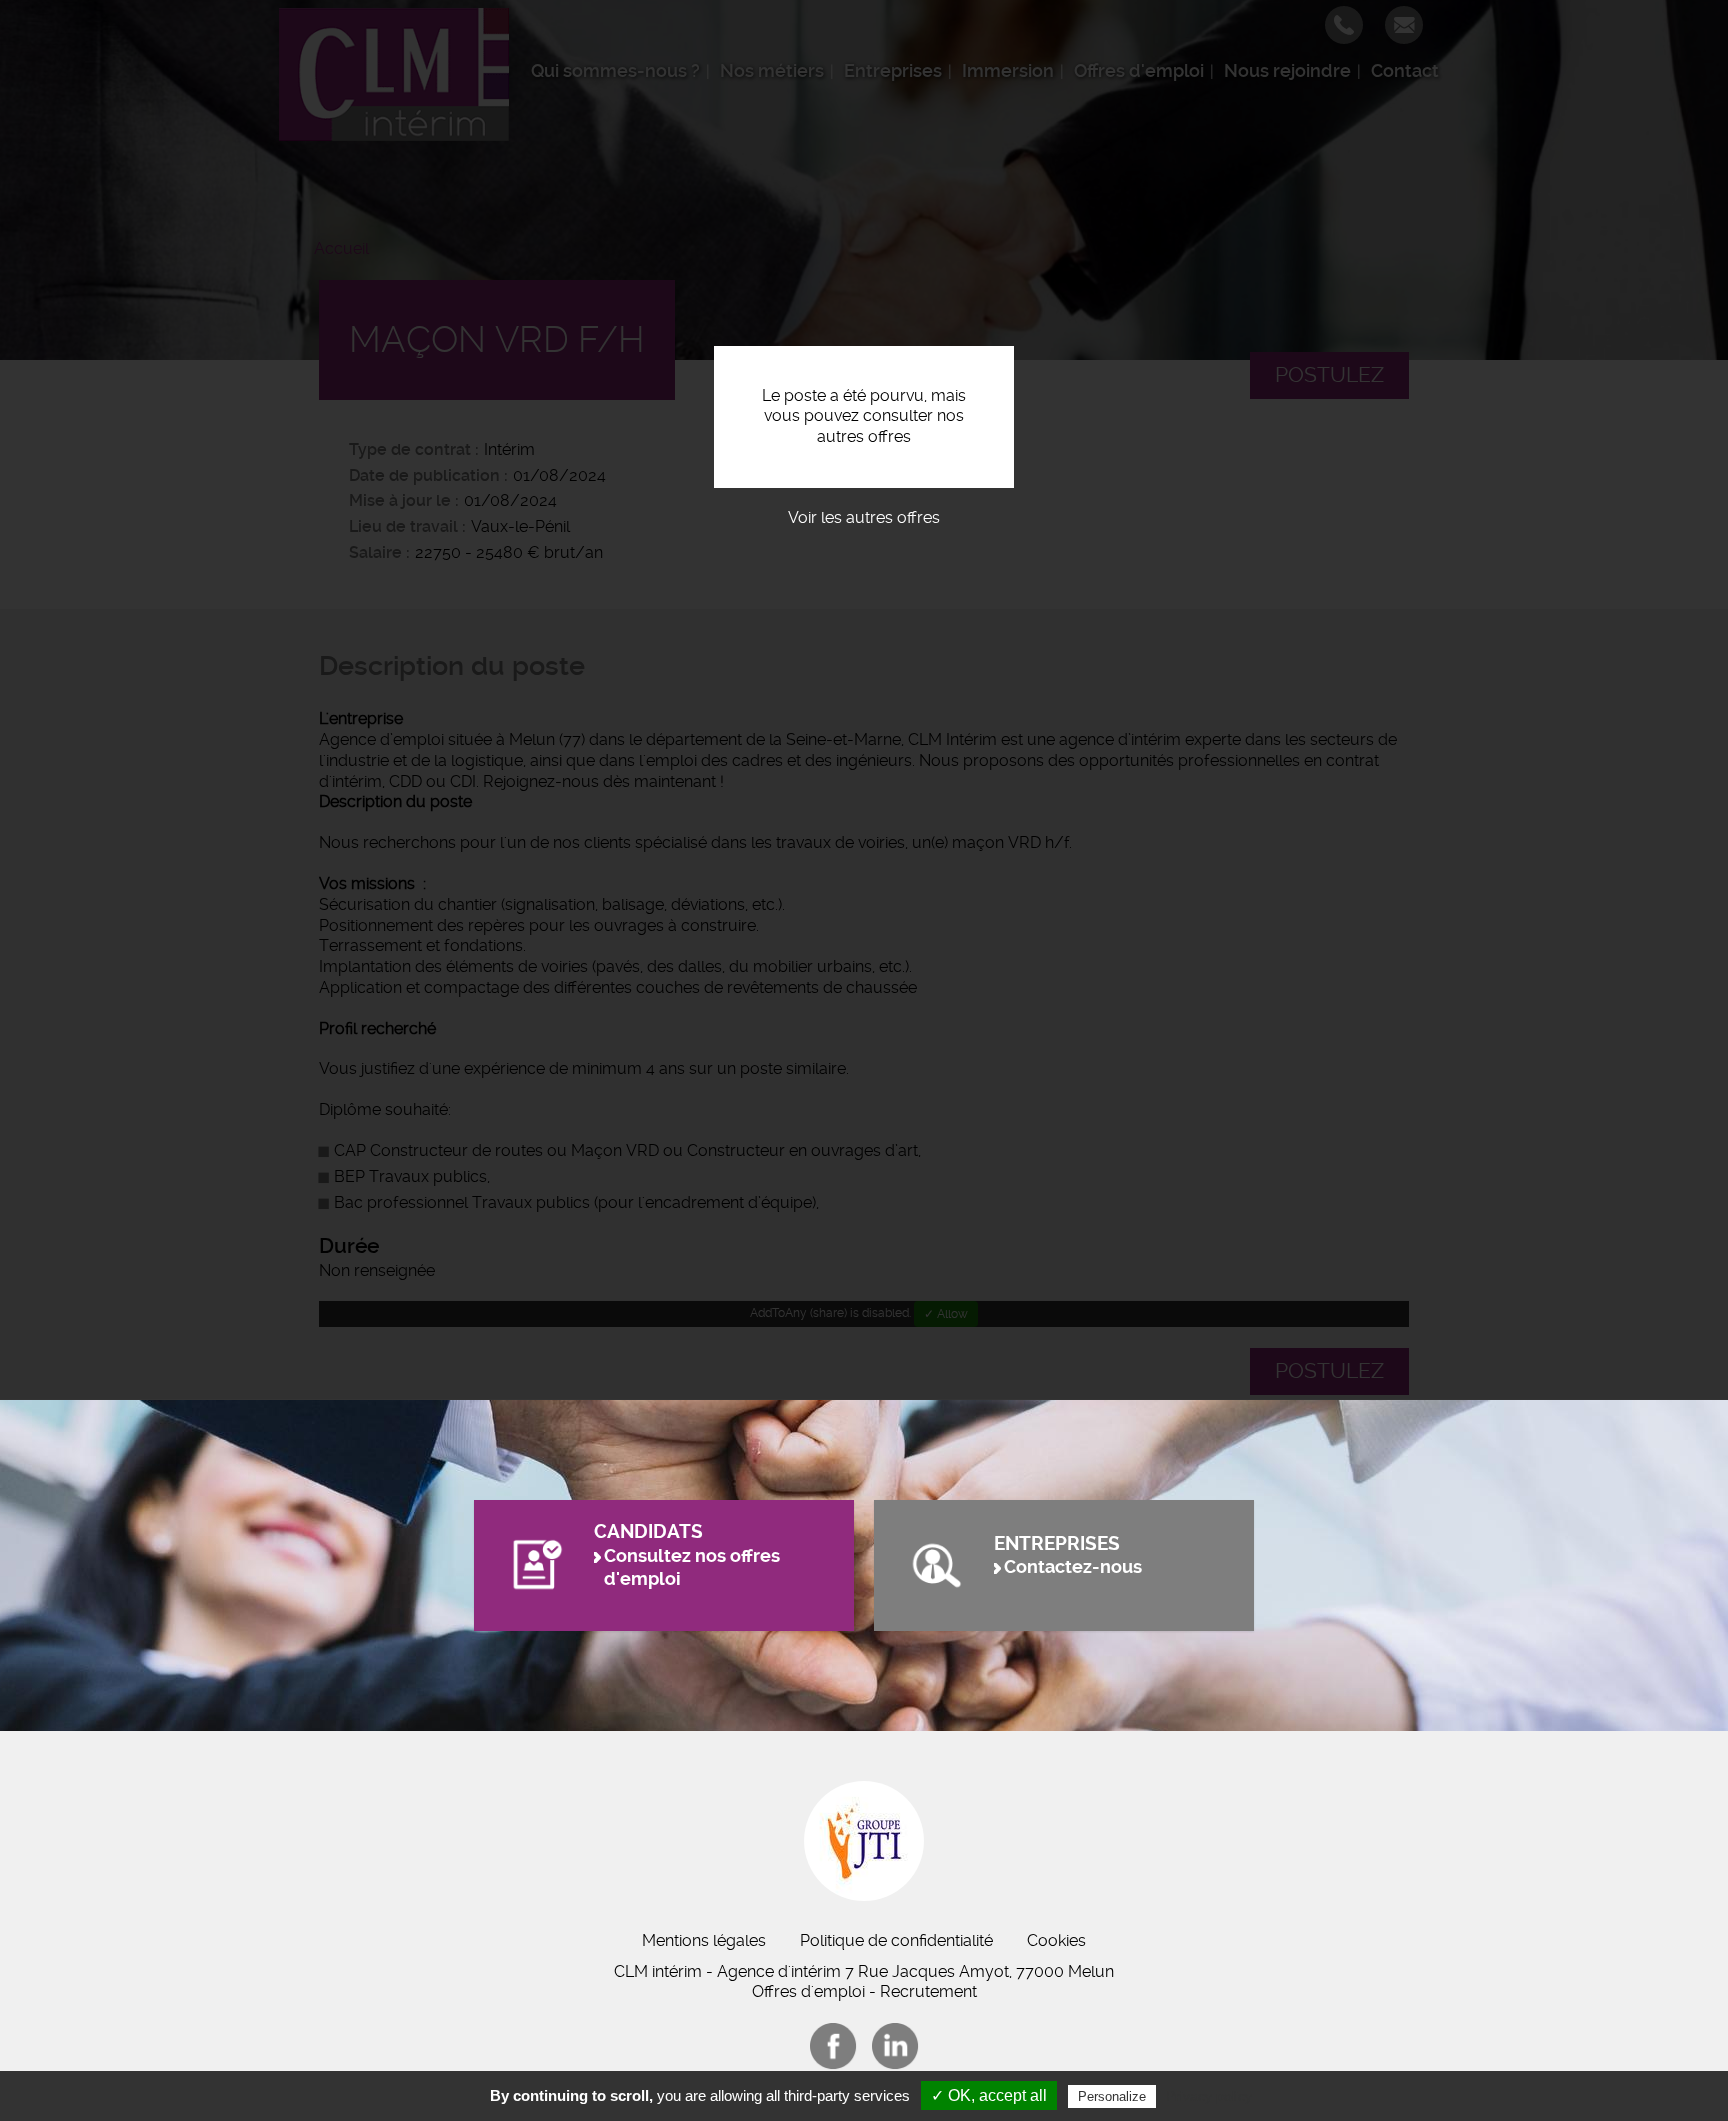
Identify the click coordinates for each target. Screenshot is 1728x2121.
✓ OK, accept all (989, 2095)
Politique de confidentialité (896, 1940)
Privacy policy (1209, 2096)
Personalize (1112, 2096)
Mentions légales (704, 1940)
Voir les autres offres (864, 517)
